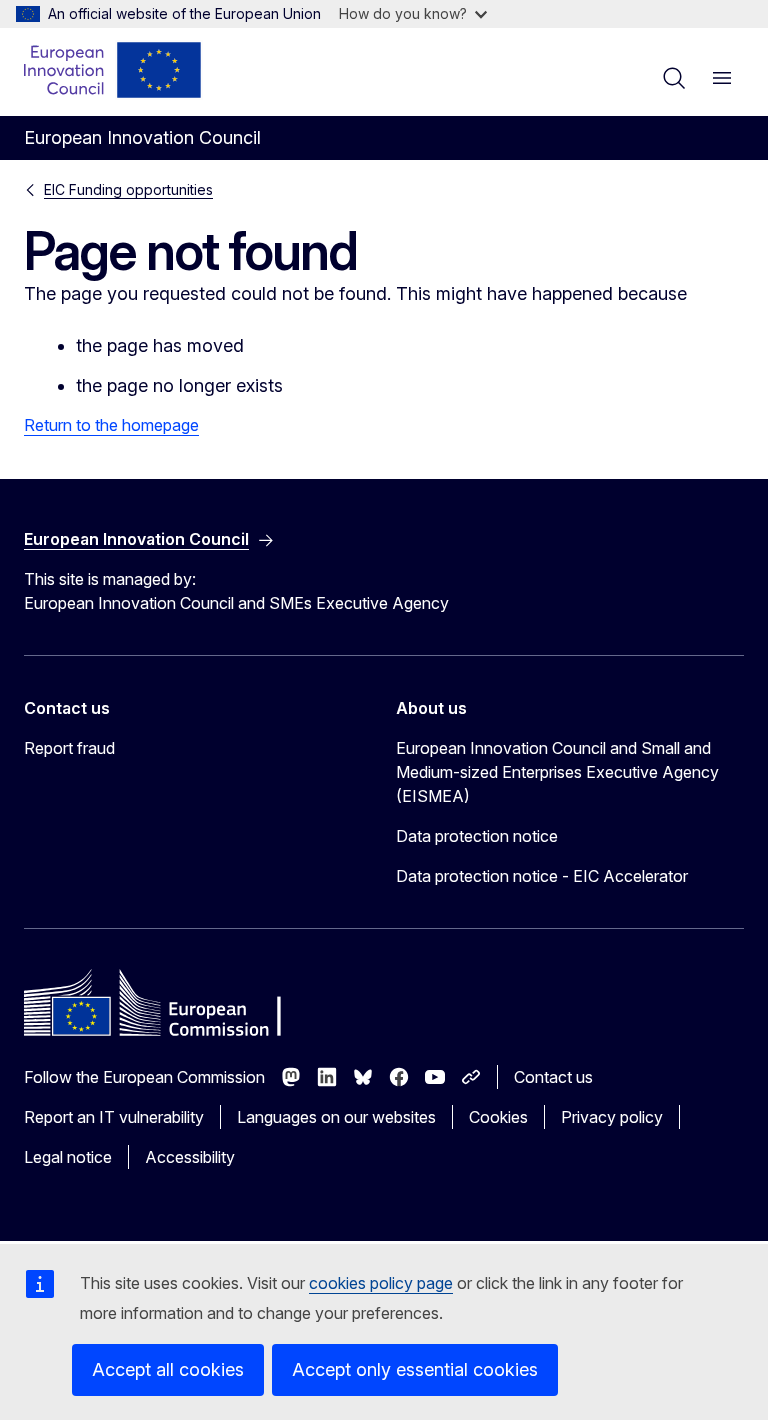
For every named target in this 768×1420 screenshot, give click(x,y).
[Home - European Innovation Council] (113, 70)
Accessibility (190, 1157)
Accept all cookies (168, 1369)
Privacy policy (612, 1117)
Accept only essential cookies (415, 1369)
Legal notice (68, 1157)
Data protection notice (477, 836)
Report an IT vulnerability (114, 1117)
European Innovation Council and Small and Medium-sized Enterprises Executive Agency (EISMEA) (557, 772)
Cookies (498, 1117)
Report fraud (69, 748)
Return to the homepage (111, 425)
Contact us (553, 1077)
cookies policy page (381, 1283)
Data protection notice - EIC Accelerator (542, 876)
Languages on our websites (336, 1117)
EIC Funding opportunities (128, 189)
